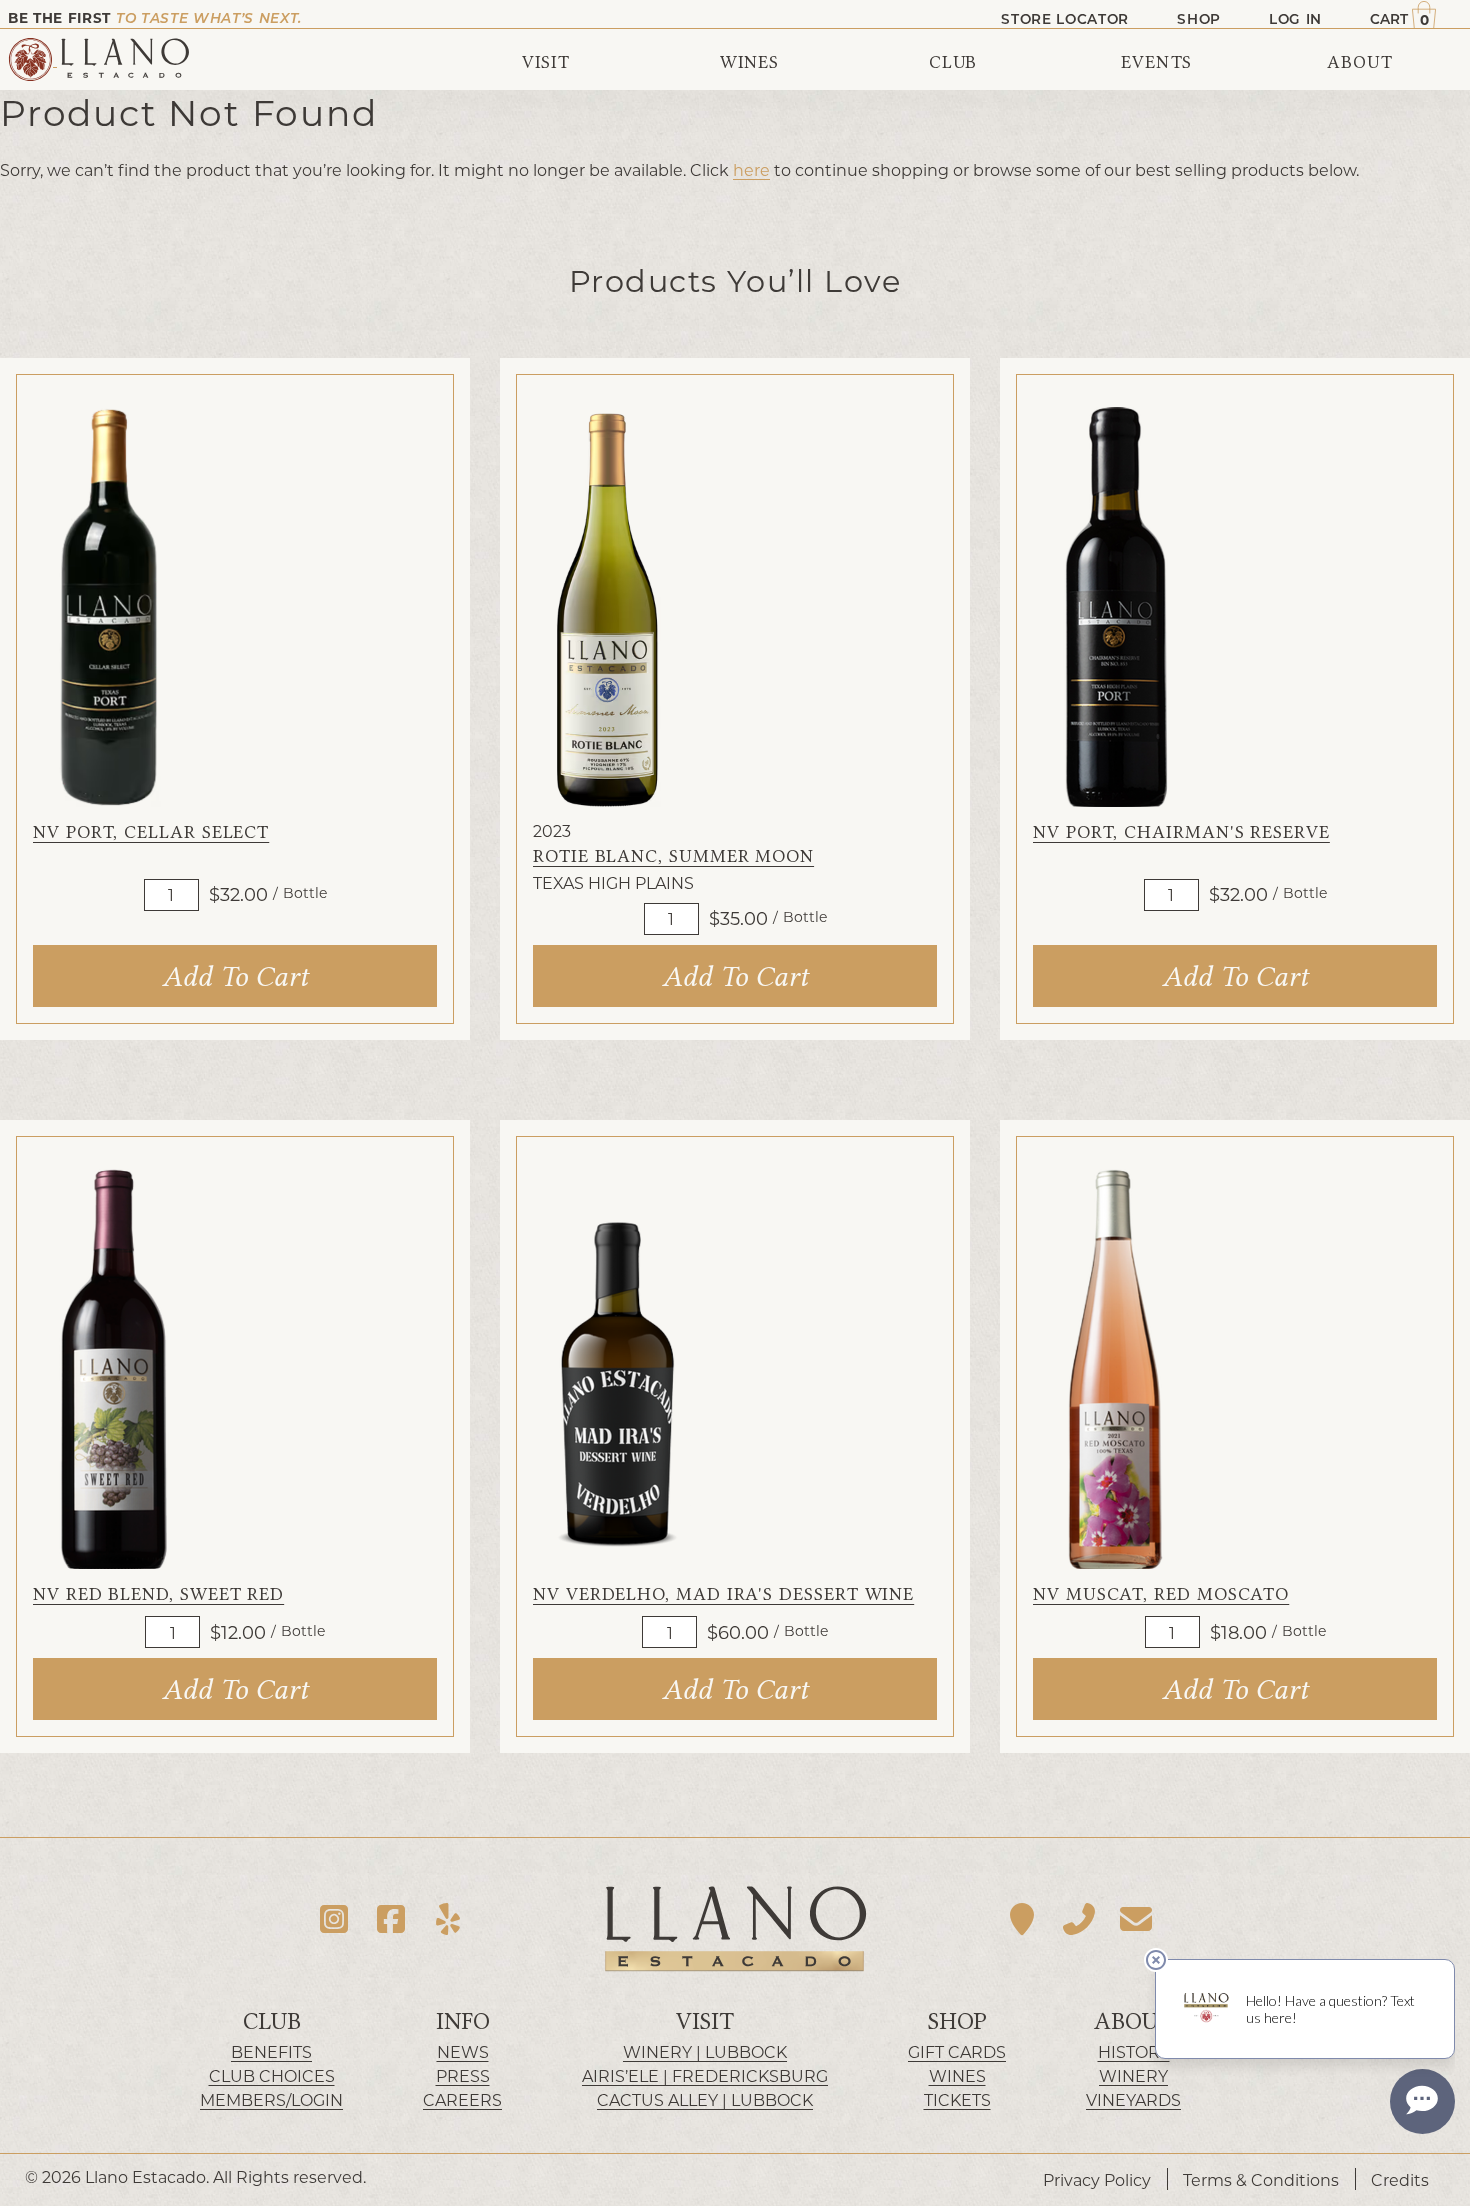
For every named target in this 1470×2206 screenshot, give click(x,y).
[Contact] (1135, 1919)
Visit (705, 2021)
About (1133, 2021)
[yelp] (447, 1919)
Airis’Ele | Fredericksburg (705, 2075)
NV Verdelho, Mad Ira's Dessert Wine (723, 1594)
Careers (462, 2099)
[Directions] (1022, 1919)
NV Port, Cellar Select (151, 832)
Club (272, 2021)
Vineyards (1133, 2099)
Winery (1133, 2075)
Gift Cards (957, 2051)
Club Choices (272, 2075)
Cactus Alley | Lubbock (705, 2099)
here (751, 169)
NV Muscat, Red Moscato (1161, 1594)
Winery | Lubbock (705, 2051)
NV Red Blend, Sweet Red (158, 1594)
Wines (957, 2075)
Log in (1295, 19)
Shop (957, 2021)
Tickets (957, 2099)
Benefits (271, 2051)
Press (463, 2075)
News (463, 2051)
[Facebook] (391, 1919)
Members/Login (271, 2099)
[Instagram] (334, 1919)
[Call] (1079, 1919)
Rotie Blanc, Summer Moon (673, 856)
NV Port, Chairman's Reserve (1181, 832)
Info (463, 2021)
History (1134, 2051)
